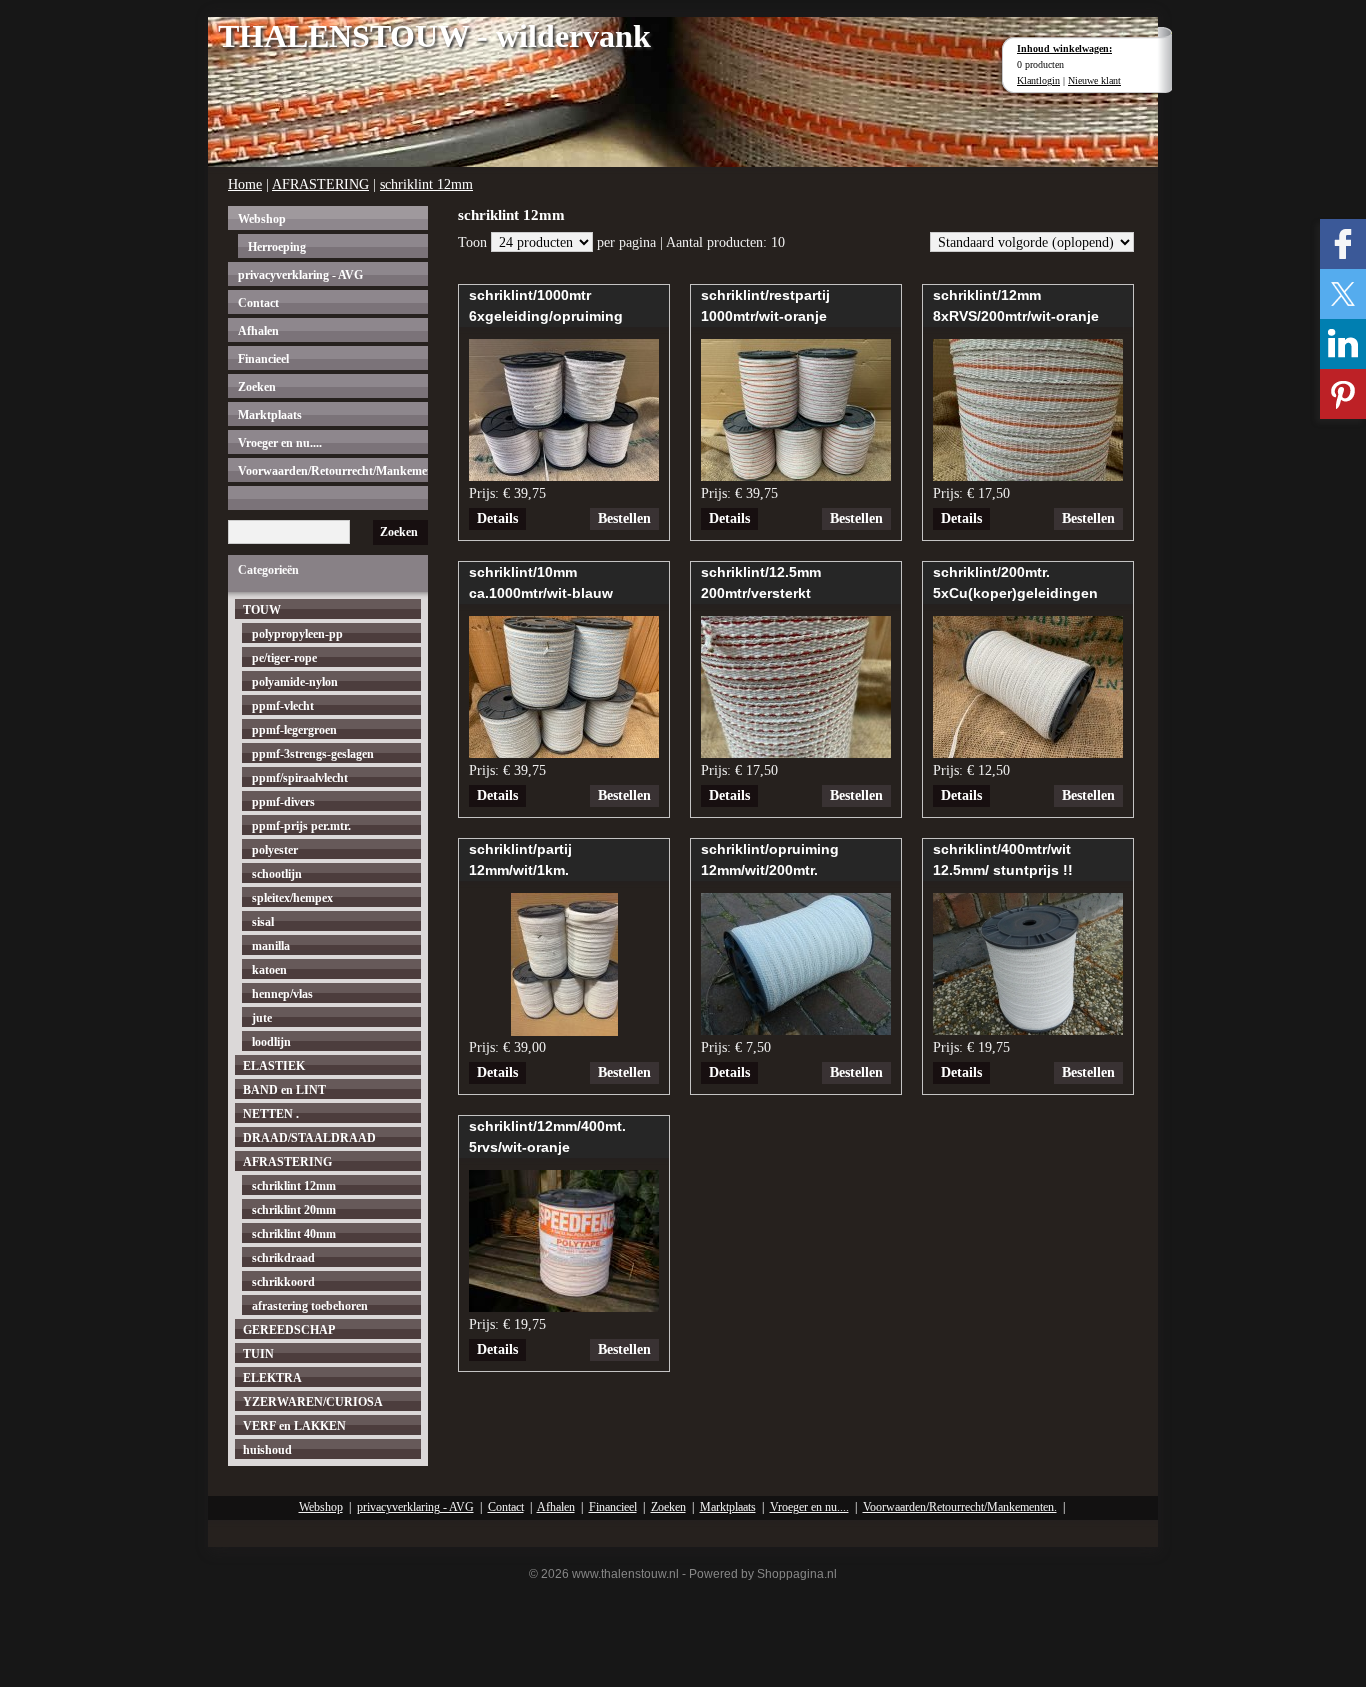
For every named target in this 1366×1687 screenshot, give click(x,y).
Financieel (263, 359)
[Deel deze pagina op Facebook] (1343, 244)
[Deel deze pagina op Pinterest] (1343, 394)
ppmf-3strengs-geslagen (313, 754)
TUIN (258, 1354)
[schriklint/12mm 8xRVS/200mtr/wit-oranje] (1028, 475)
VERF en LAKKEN (294, 1426)
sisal (263, 922)
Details (497, 518)
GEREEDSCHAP (289, 1330)
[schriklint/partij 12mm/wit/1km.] (564, 1030)
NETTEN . (271, 1114)
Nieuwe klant (1094, 80)
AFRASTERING (320, 184)
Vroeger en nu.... (280, 443)
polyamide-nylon (295, 682)
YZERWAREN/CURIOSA (313, 1402)
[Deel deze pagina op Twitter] (1343, 294)
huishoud (267, 1450)
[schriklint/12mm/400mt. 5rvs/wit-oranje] (564, 1306)
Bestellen (624, 518)
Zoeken (257, 387)
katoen (269, 970)
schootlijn (277, 874)
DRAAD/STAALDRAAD (309, 1138)
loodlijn (271, 1042)
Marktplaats (270, 415)
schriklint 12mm (426, 184)
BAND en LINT (284, 1090)
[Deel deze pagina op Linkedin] (1343, 344)
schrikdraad (283, 1258)
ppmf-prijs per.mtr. (301, 826)
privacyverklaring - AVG (300, 275)
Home (245, 184)
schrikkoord (283, 1282)
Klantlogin (1038, 80)
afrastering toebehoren (310, 1306)
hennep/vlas (282, 994)
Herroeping (277, 247)
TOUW (262, 610)
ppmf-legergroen (294, 730)
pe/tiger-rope (284, 658)
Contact (258, 303)
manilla (271, 946)
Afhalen (258, 331)
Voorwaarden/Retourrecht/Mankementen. (333, 471)
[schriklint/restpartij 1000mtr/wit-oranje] (796, 475)
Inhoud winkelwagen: (1064, 48)
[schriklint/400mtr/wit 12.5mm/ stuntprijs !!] (1028, 1029)
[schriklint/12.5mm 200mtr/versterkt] (796, 752)
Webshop (262, 219)
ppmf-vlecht (283, 706)
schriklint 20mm (294, 1210)
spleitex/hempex (292, 898)
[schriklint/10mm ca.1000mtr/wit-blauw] (564, 752)
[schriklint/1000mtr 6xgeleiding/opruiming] (564, 475)
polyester (275, 850)
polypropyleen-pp (297, 634)
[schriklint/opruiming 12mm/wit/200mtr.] (796, 1029)
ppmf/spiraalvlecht (300, 778)
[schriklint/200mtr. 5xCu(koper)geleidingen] (1028, 752)
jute (262, 1018)
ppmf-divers (283, 802)
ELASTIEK (274, 1066)
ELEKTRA (272, 1378)
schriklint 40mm (294, 1234)
